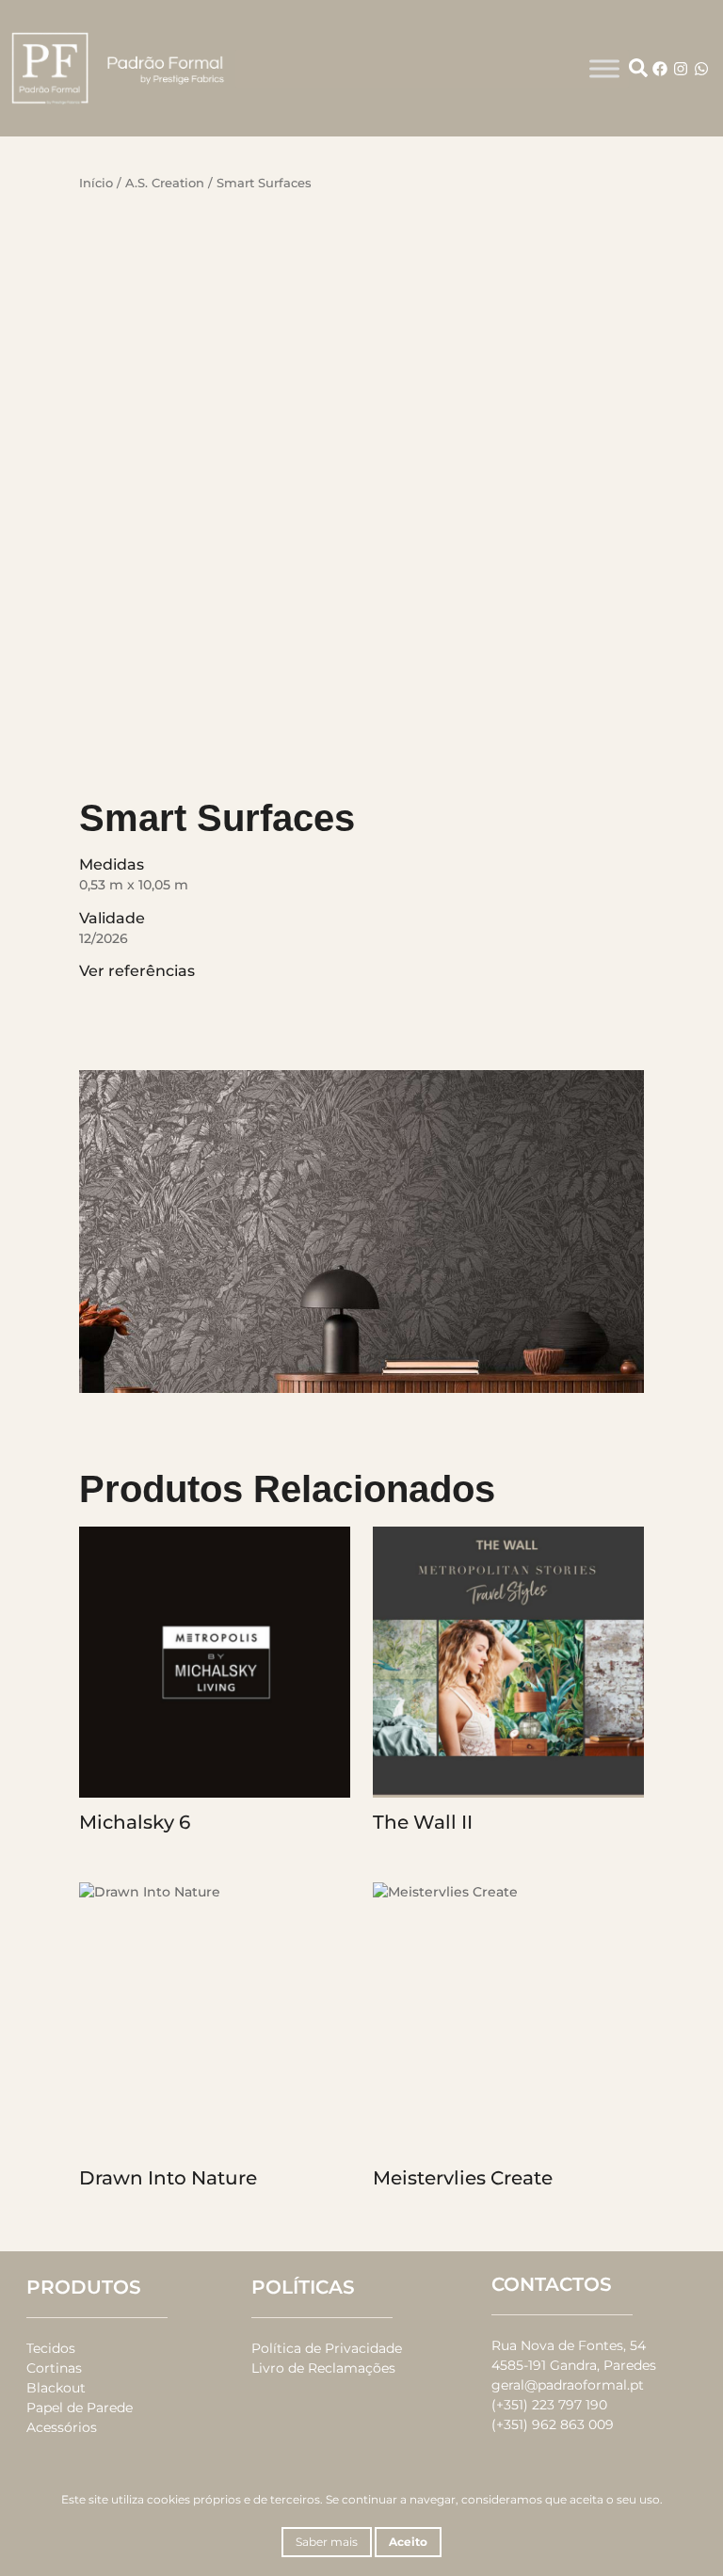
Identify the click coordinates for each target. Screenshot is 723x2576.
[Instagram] (681, 69)
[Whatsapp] (701, 69)
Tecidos (51, 2348)
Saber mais (327, 2542)
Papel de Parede (80, 2408)
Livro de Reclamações (323, 2368)
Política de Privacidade (327, 2348)
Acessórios (62, 2427)
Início (96, 183)
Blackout (56, 2388)
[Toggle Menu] (604, 68)
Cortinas (54, 2368)
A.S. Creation (165, 183)
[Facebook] (660, 69)
